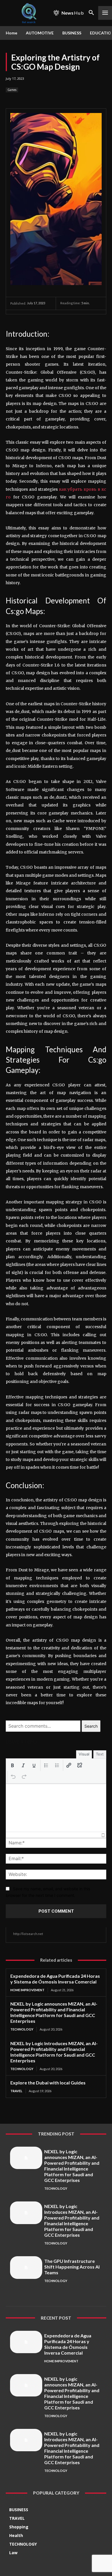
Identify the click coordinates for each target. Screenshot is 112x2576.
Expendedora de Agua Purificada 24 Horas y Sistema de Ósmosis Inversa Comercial (55, 1979)
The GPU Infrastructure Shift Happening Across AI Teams (72, 2267)
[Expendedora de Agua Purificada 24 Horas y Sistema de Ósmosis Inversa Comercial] (26, 2342)
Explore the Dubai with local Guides (48, 2083)
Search (91, 1726)
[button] (12, 1765)
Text (100, 1754)
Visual (84, 1754)
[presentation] (12, 1765)
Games (12, 90)
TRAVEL (16, 2091)
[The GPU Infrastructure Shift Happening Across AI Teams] (26, 2267)
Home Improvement (27, 1990)
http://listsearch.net (28, 1934)
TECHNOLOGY (22, 2029)
